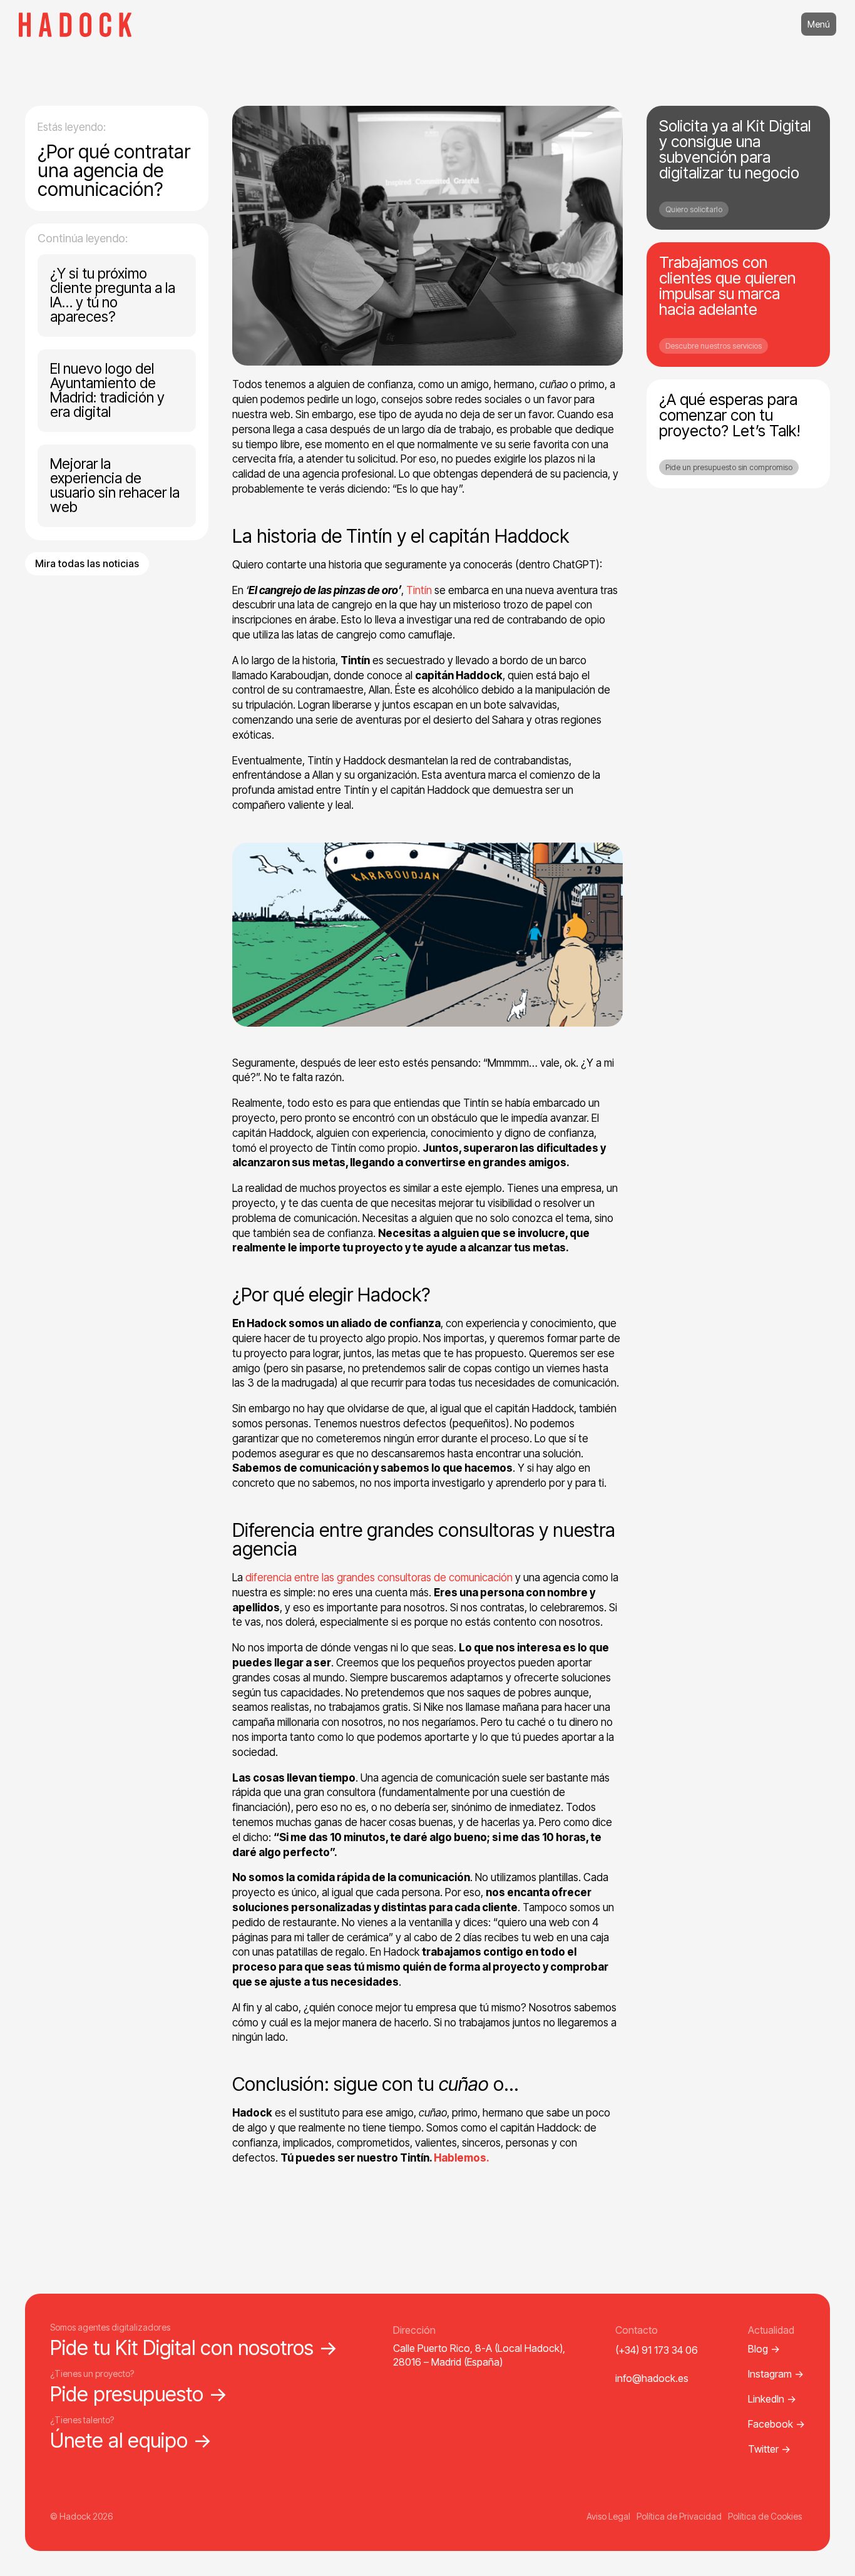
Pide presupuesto (139, 2394)
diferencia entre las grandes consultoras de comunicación (379, 1578)
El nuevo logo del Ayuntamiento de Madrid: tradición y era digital (107, 390)
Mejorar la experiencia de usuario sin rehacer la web (115, 485)
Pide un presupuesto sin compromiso (729, 467)
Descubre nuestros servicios (714, 346)
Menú (819, 24)
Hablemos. (462, 2158)
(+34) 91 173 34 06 (657, 2350)
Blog (764, 2349)
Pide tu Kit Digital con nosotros (194, 2348)
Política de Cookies (765, 2516)
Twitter (769, 2449)
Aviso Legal (608, 2516)
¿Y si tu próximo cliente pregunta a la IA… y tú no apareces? (113, 295)
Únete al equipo (131, 2440)
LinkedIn (772, 2399)
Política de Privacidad (679, 2516)
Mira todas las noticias (87, 563)
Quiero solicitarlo (694, 209)
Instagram (776, 2374)
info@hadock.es (652, 2378)
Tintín (419, 590)
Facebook (776, 2424)
